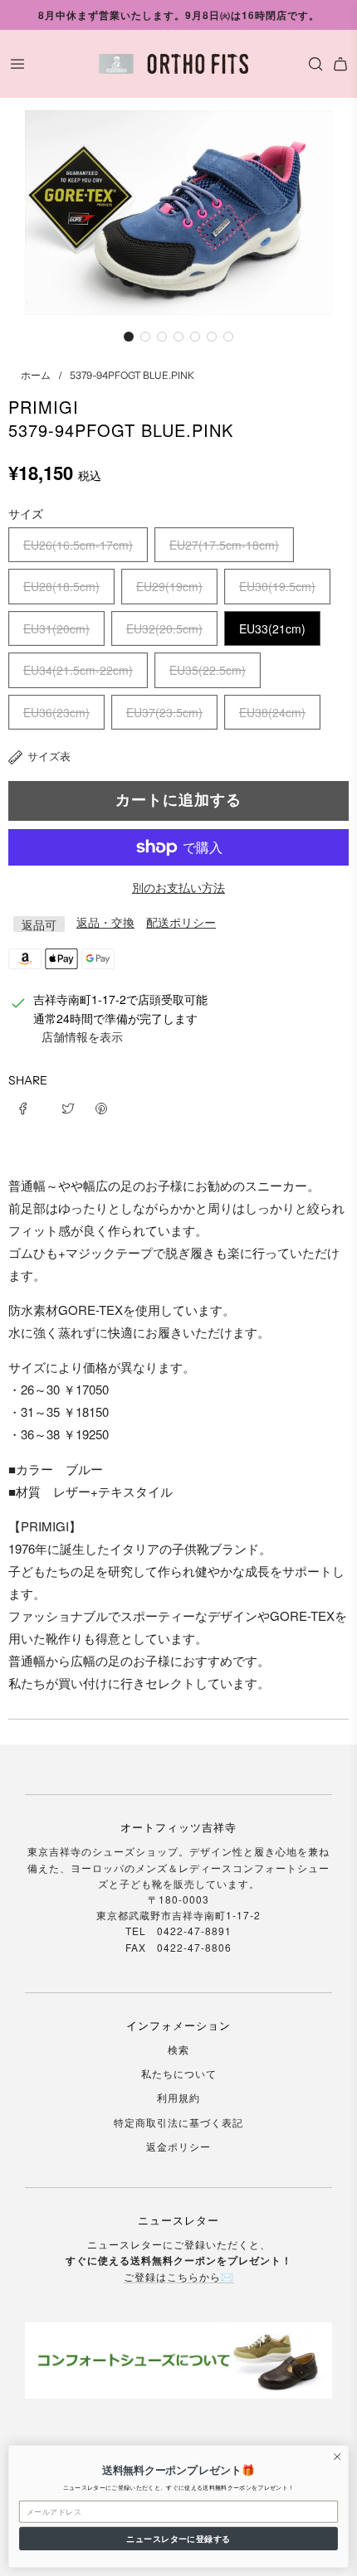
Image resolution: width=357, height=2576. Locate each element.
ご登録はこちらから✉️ (179, 2276)
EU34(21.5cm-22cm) (78, 670)
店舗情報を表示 (82, 1036)
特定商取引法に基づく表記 (178, 2122)
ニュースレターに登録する (178, 2539)
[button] (129, 337)
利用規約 (178, 2097)
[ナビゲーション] (17, 64)
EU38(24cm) (272, 712)
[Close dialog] (337, 2457)
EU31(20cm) (56, 628)
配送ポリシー (181, 922)
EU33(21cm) (272, 628)
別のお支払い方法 (178, 887)
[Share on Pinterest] (101, 1107)
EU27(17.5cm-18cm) (224, 545)
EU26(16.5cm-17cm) (78, 545)
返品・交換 (105, 922)
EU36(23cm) (56, 712)
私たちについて (179, 2073)
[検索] (311, 64)
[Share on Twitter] (68, 1107)
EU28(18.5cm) (61, 586)
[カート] (340, 64)
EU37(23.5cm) (164, 712)
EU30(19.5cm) (277, 586)
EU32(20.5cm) (164, 628)
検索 (178, 2049)
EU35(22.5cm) (208, 670)
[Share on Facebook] (29, 1107)
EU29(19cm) (169, 586)
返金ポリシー (178, 2146)
